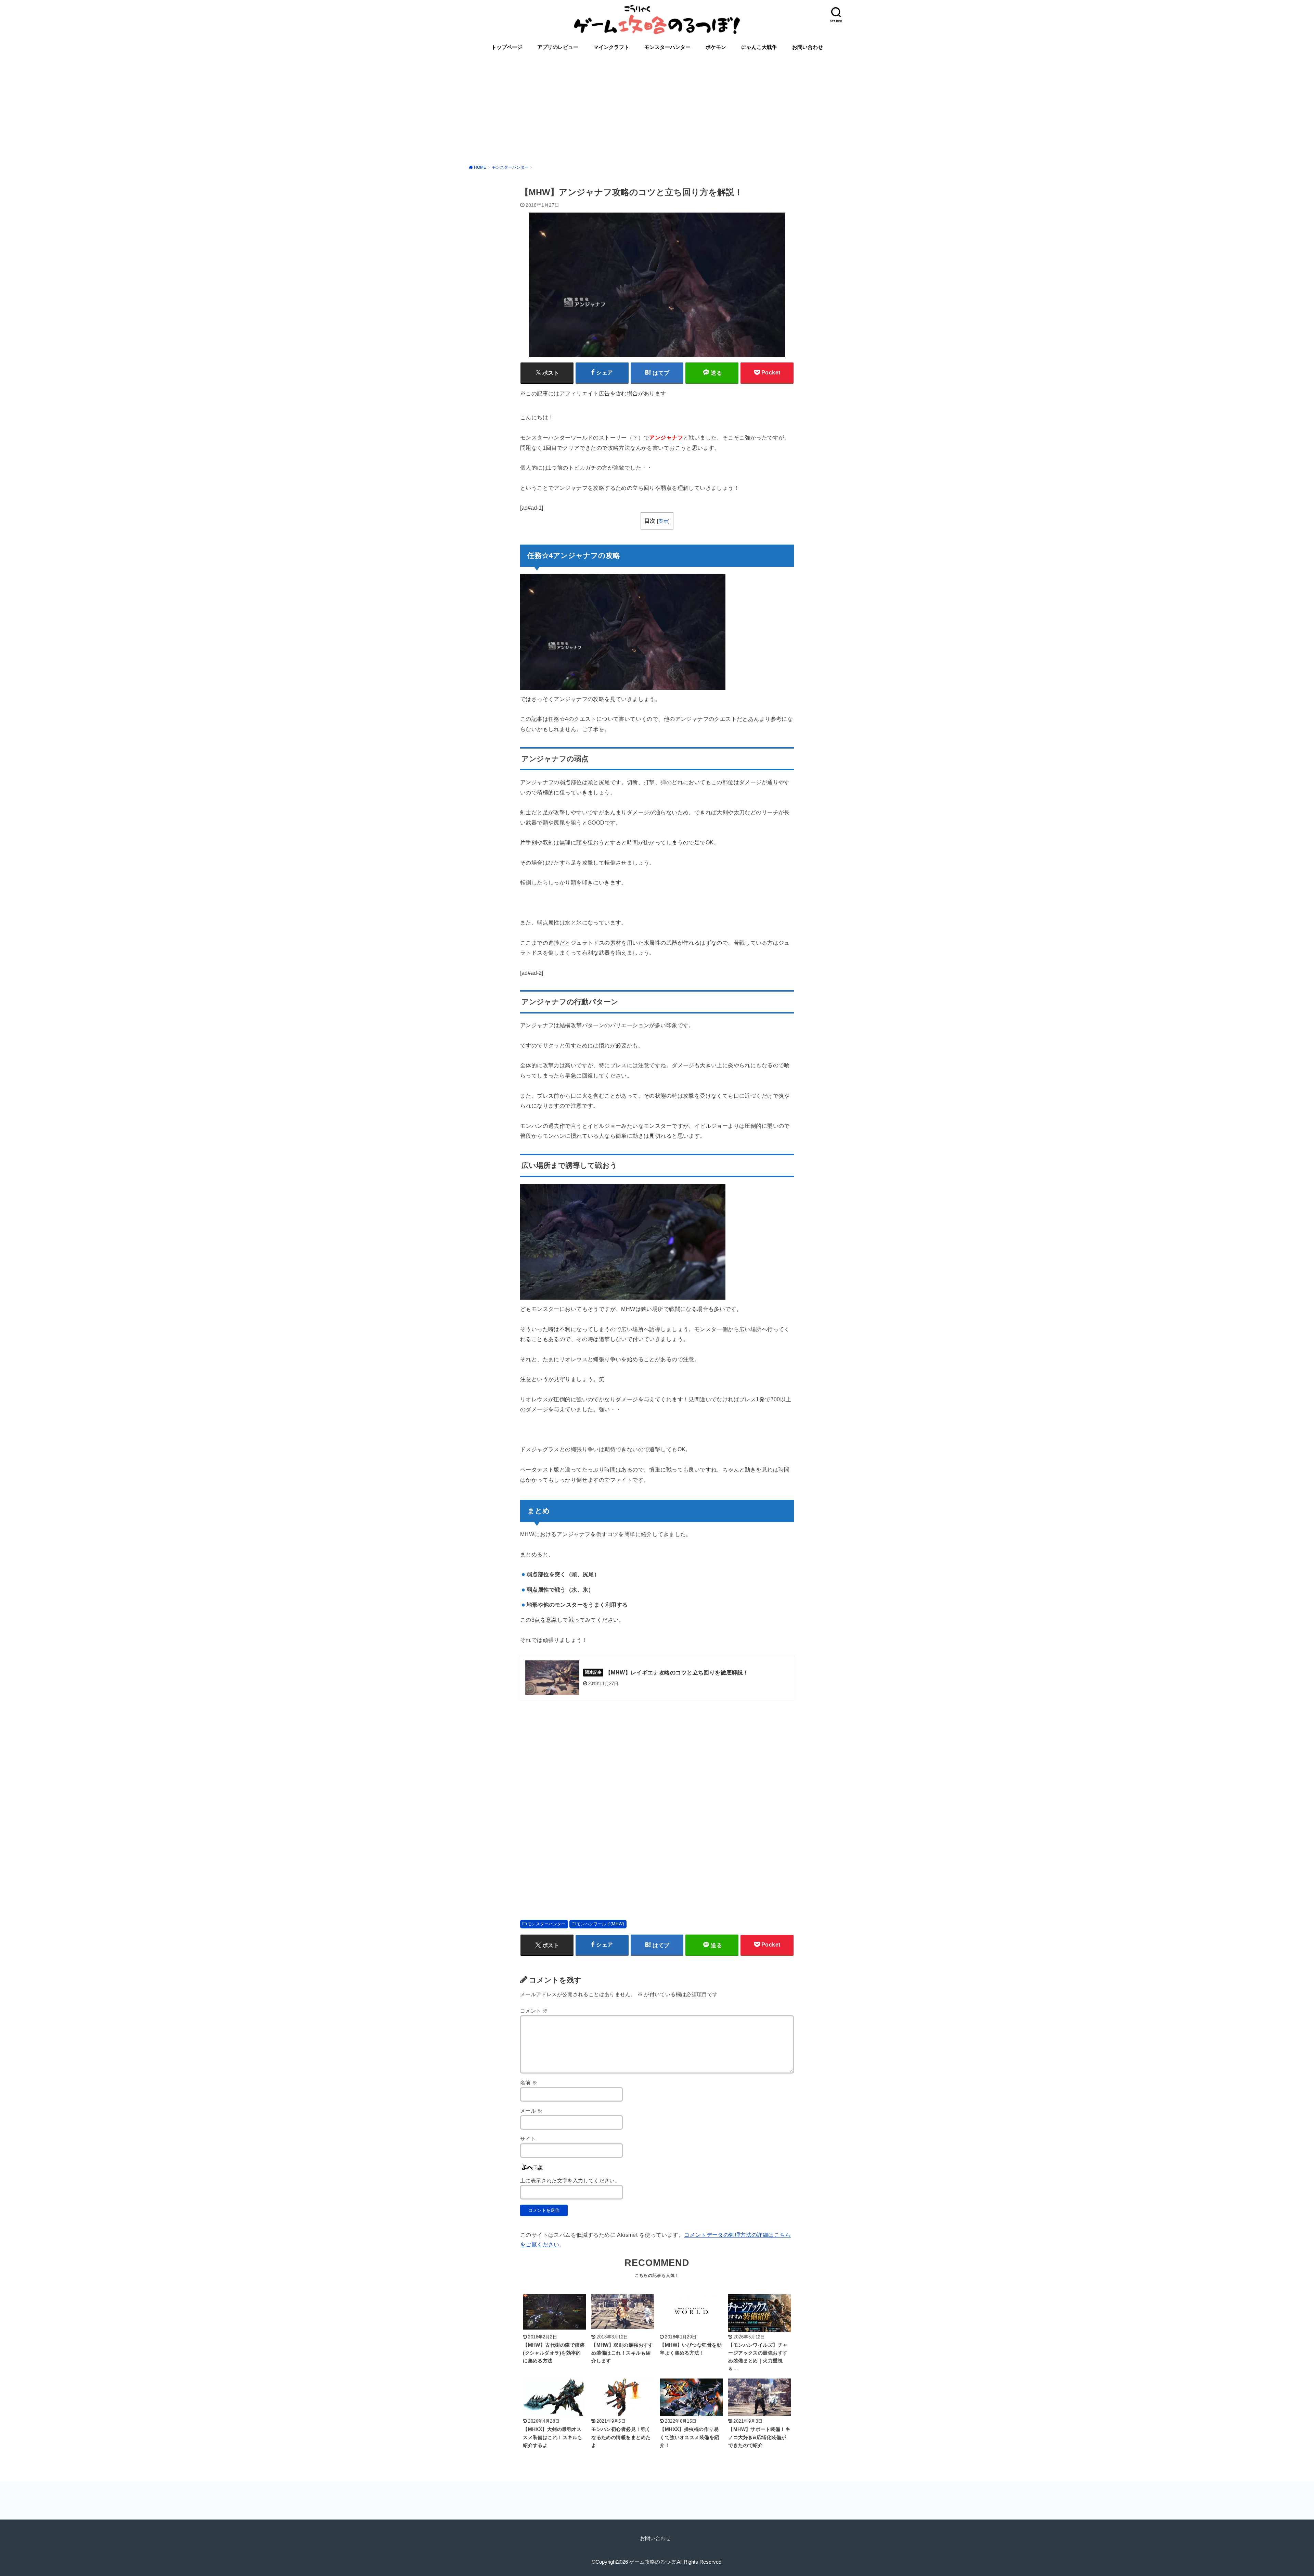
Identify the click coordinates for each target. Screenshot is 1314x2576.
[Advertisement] (657, 108)
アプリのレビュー (558, 47)
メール (531, 2111)
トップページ (507, 47)
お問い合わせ (808, 47)
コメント (534, 2011)
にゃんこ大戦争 (759, 47)
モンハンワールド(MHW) (600, 1924)
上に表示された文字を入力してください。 (570, 2181)
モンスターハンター (667, 47)
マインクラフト (611, 47)
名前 (529, 2083)
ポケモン (716, 47)
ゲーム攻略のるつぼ (652, 2562)
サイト (528, 2139)
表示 (663, 521)
